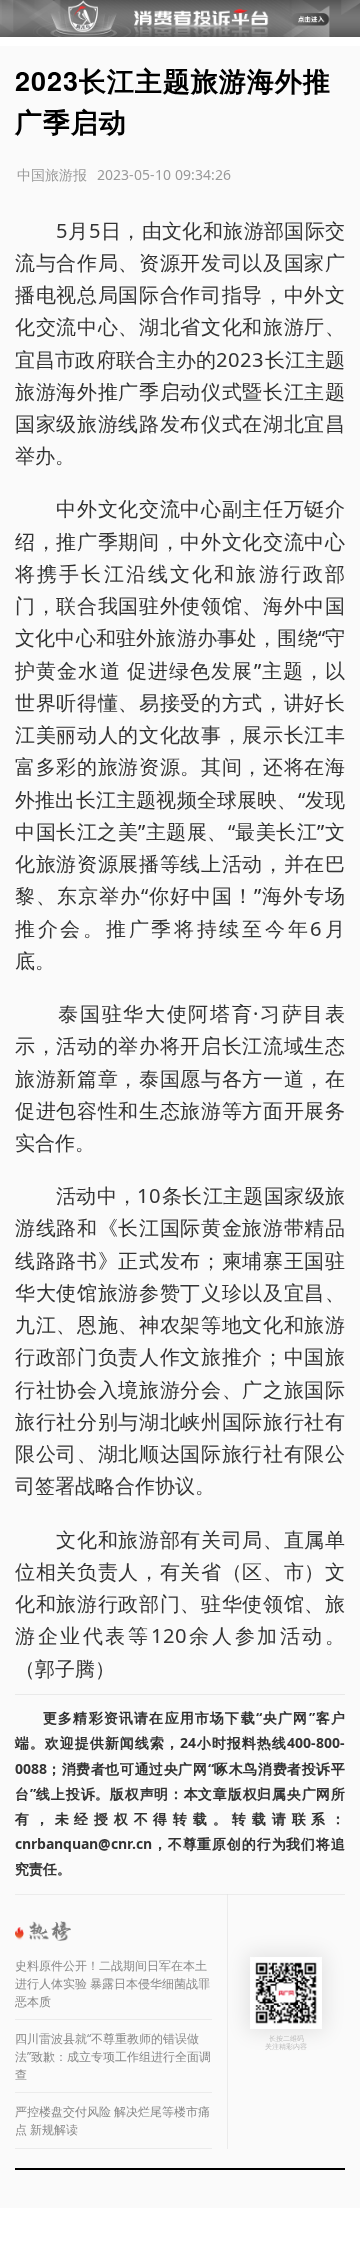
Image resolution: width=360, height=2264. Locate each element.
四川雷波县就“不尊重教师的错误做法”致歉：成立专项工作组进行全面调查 (113, 2056)
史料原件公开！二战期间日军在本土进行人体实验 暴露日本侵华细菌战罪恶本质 (112, 1983)
